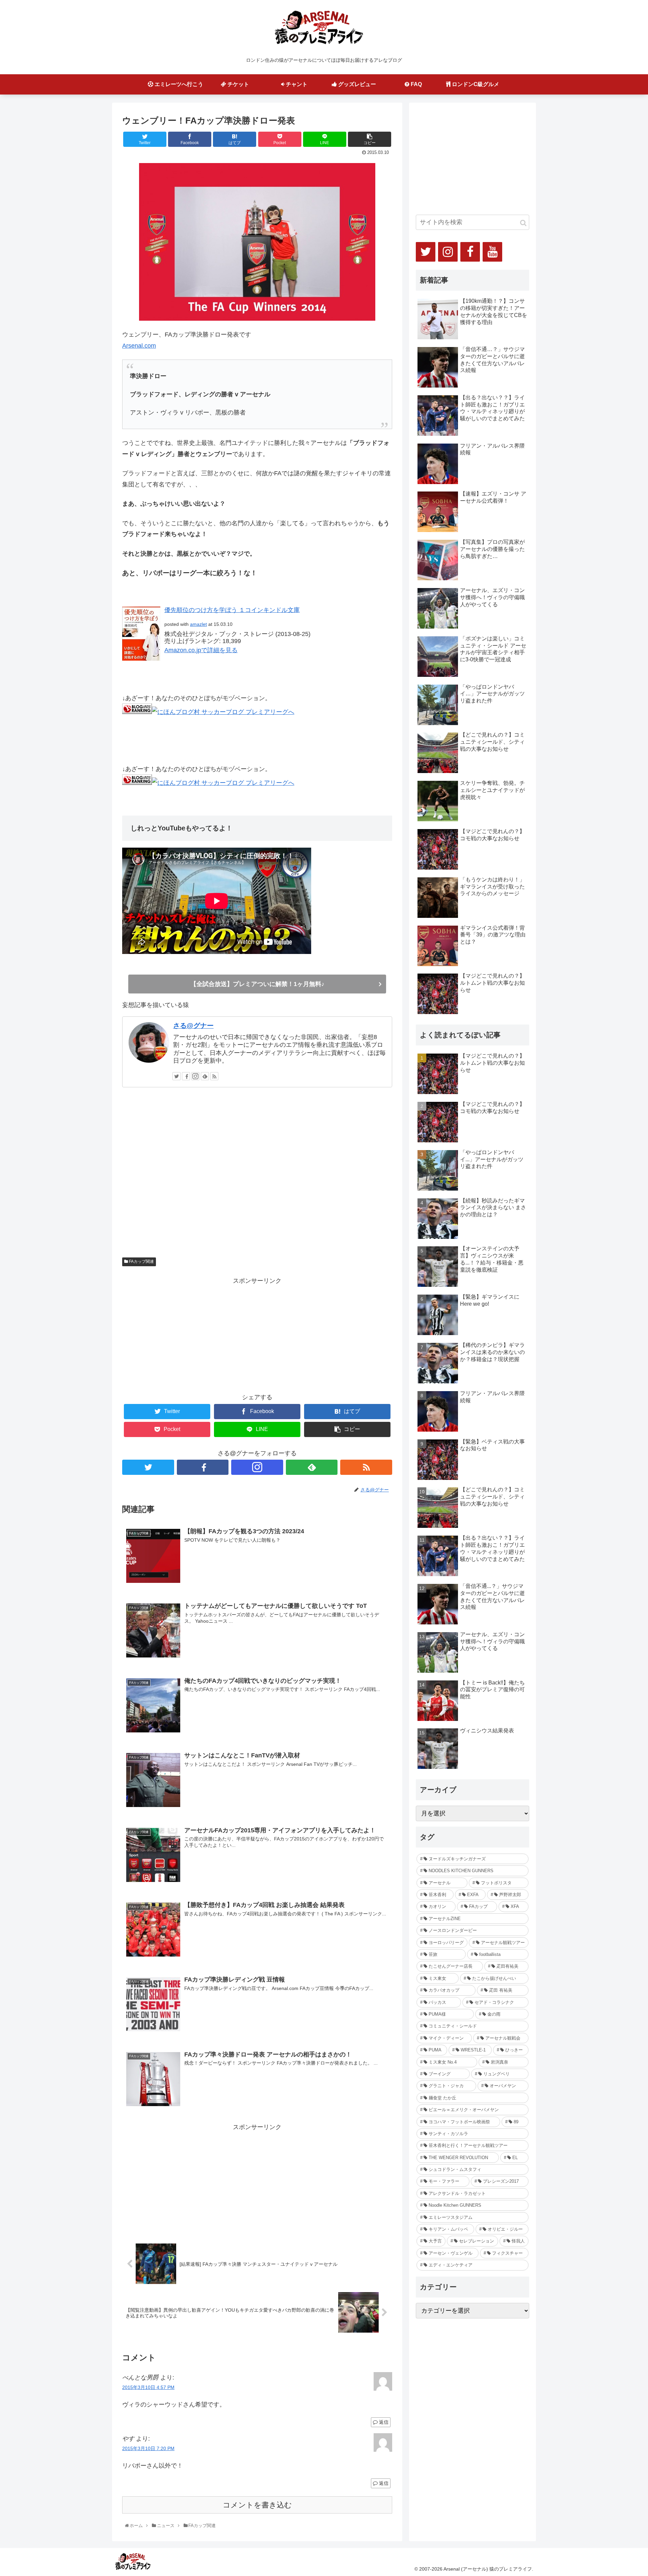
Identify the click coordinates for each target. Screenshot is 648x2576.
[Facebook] (470, 252)
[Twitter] (426, 252)
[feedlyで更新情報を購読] (205, 1076)
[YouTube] (492, 252)
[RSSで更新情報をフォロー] (214, 1076)
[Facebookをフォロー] (186, 1076)
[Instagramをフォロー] (195, 1076)
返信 (383, 2422)
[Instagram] (448, 252)
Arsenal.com (139, 346)
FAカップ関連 (141, 1262)
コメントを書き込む (257, 2505)
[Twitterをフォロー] (177, 1076)
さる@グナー (193, 1026)
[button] (523, 223)
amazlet (198, 624)
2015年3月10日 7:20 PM (148, 2448)
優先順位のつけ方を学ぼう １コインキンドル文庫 (232, 610)
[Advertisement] (257, 1174)
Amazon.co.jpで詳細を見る (201, 650)
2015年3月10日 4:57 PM (148, 2387)
